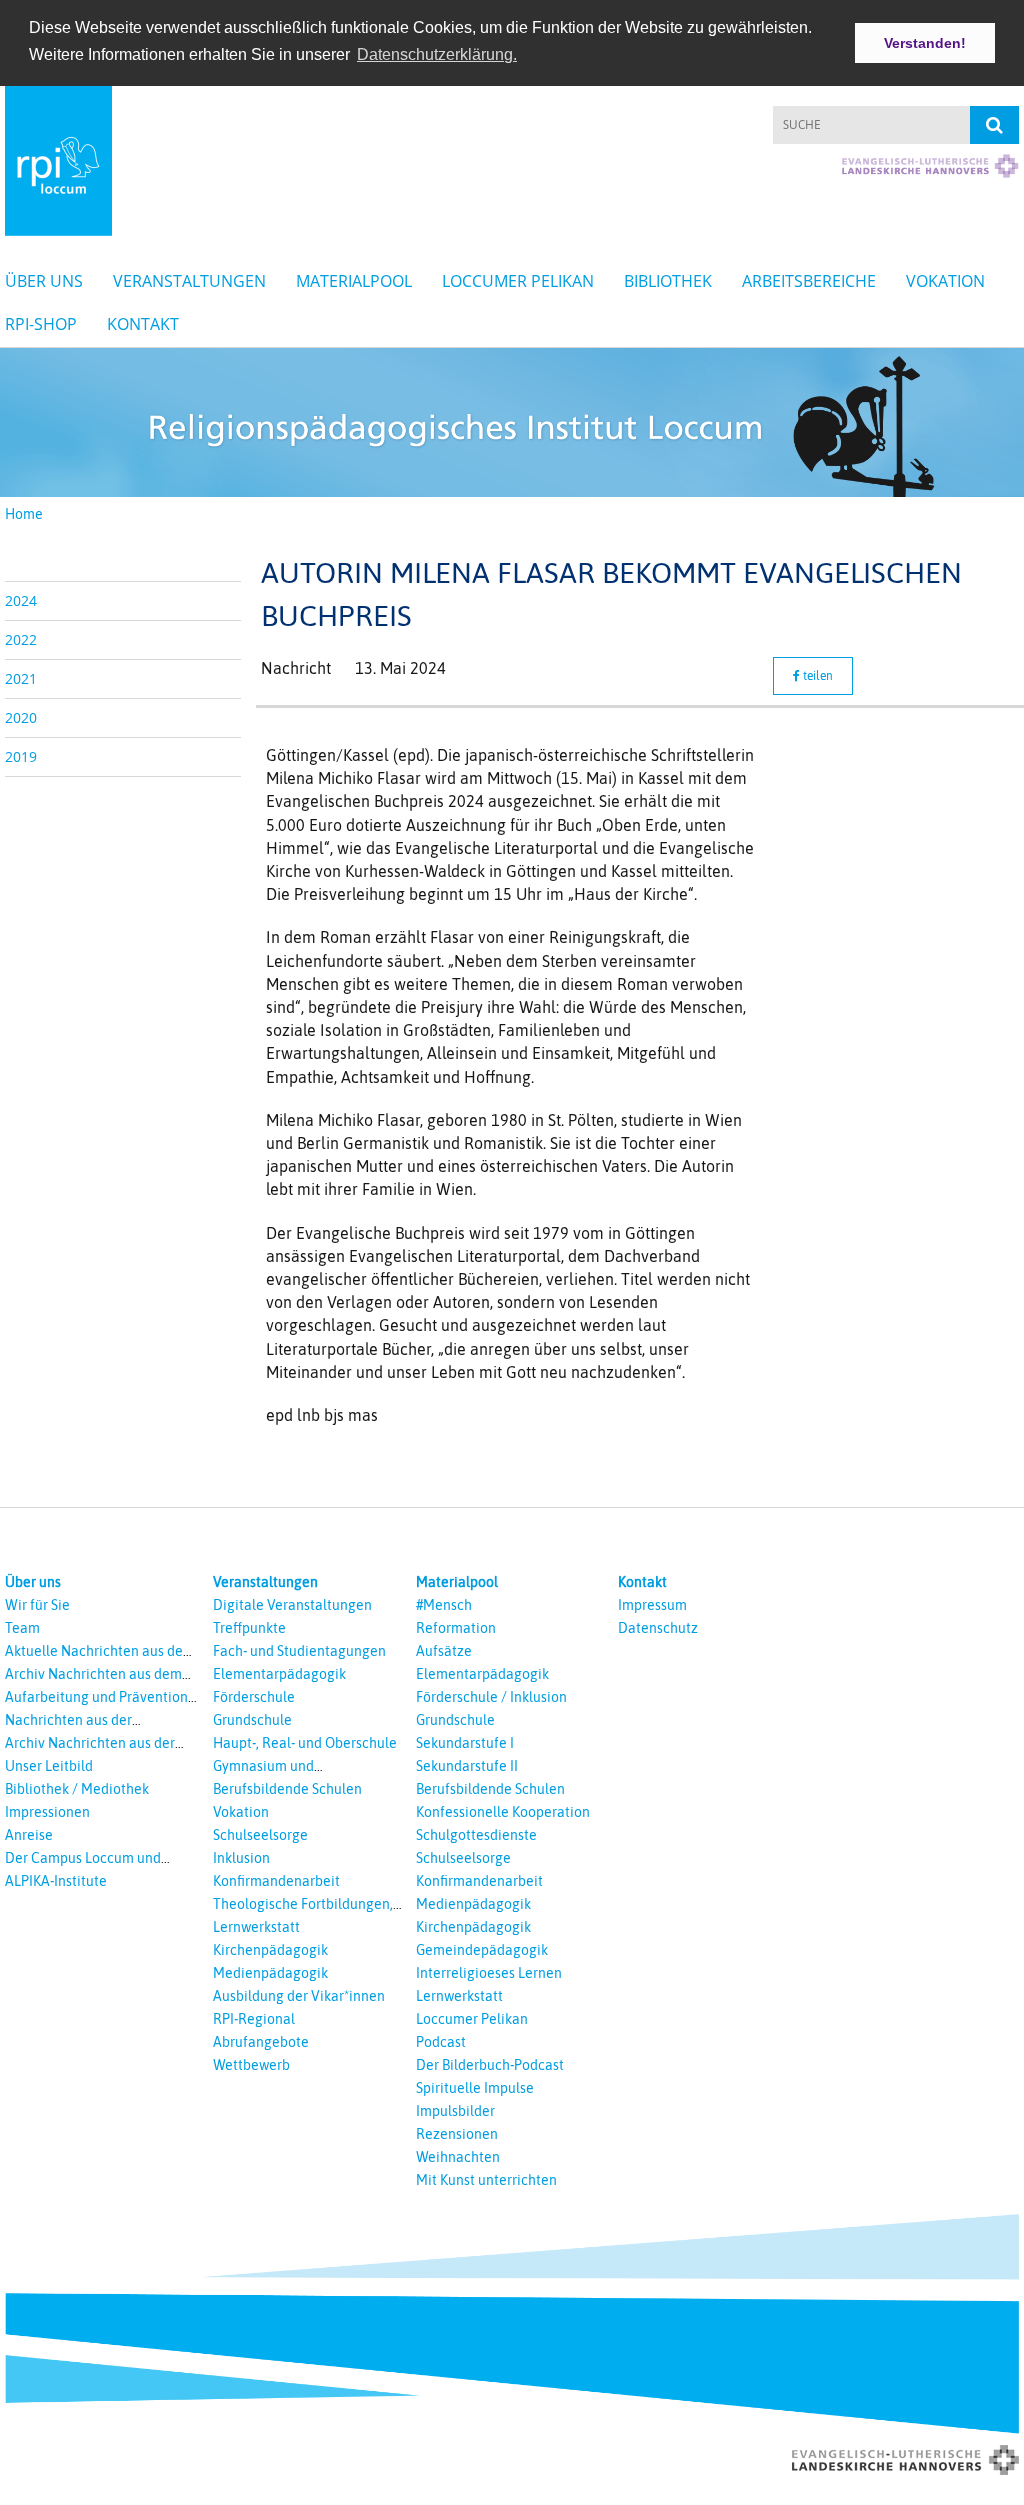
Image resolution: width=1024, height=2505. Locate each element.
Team (22, 1628)
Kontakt (143, 324)
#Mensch (444, 1605)
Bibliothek (668, 281)
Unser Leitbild (49, 1766)
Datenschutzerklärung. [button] (437, 54)
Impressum (652, 1605)
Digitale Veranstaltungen (292, 1605)
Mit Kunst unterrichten (486, 2180)
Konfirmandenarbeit (276, 1881)
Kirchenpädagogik (270, 1950)
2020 (21, 717)
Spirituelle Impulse (475, 2088)
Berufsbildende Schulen (287, 1789)
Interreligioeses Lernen (489, 1973)
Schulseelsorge (260, 1835)
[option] (512, 422)
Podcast (441, 2042)
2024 (21, 600)
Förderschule (254, 1697)
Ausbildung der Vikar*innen (299, 1996)
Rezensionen (457, 2134)
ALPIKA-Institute (56, 1881)
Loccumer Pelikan (518, 281)
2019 (21, 756)
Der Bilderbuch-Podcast (490, 2065)
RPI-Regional (254, 2019)
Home (24, 514)
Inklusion (241, 1858)
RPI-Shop (41, 324)
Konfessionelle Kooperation (503, 1812)
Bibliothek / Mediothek (77, 1789)
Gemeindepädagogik (482, 1950)
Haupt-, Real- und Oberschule (305, 1743)
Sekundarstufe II (467, 1766)
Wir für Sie (37, 1605)
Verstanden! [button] (925, 43)
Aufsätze (444, 1651)
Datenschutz (658, 1628)
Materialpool (354, 281)
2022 (21, 639)
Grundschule (252, 1720)
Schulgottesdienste (476, 1835)
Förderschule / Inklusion (491, 1697)
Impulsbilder (455, 2111)
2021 (21, 678)
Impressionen (47, 1812)
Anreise (29, 1835)
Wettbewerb (251, 2065)
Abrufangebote (261, 2042)
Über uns (44, 281)
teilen (816, 676)
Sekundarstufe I (465, 1743)
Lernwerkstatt (256, 1927)
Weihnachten (458, 2157)
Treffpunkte (249, 1628)
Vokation (945, 281)
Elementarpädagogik (279, 1674)
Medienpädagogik (270, 1973)
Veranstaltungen (189, 281)
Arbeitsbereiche (809, 281)
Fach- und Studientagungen (299, 1651)
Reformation (456, 1628)
